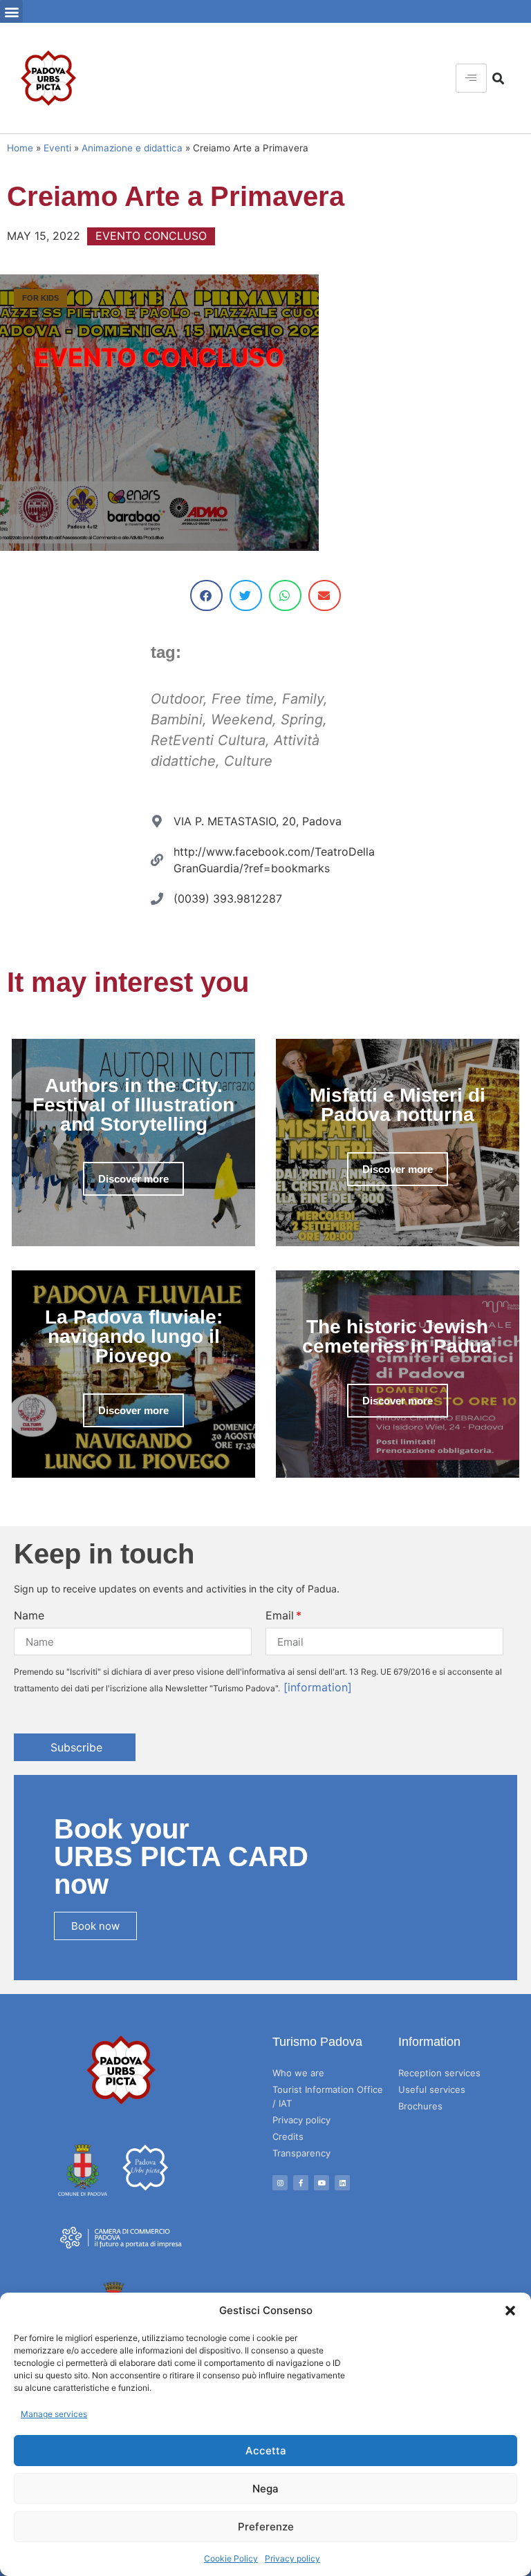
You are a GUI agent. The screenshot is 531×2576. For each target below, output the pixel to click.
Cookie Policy (231, 2558)
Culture (248, 761)
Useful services (432, 2089)
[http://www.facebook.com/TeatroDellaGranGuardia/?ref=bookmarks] (157, 860)
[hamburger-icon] (471, 78)
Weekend (242, 720)
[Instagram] (280, 2183)
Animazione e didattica (132, 148)
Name (29, 1615)
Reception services (439, 2073)
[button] (510, 2311)
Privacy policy (292, 2558)
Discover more (133, 1179)
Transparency (301, 2153)
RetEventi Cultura (208, 740)
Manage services (54, 2414)
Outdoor (177, 699)
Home (20, 148)
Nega (265, 2489)
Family (303, 699)
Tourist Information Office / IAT (328, 2096)
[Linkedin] (342, 2183)
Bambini (177, 720)
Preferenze (266, 2527)
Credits (288, 2136)
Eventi (57, 148)
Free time (243, 699)
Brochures (420, 2106)
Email (280, 1615)
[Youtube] (322, 2183)
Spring (302, 720)
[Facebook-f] (301, 2183)
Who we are (298, 2073)
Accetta (266, 2451)
